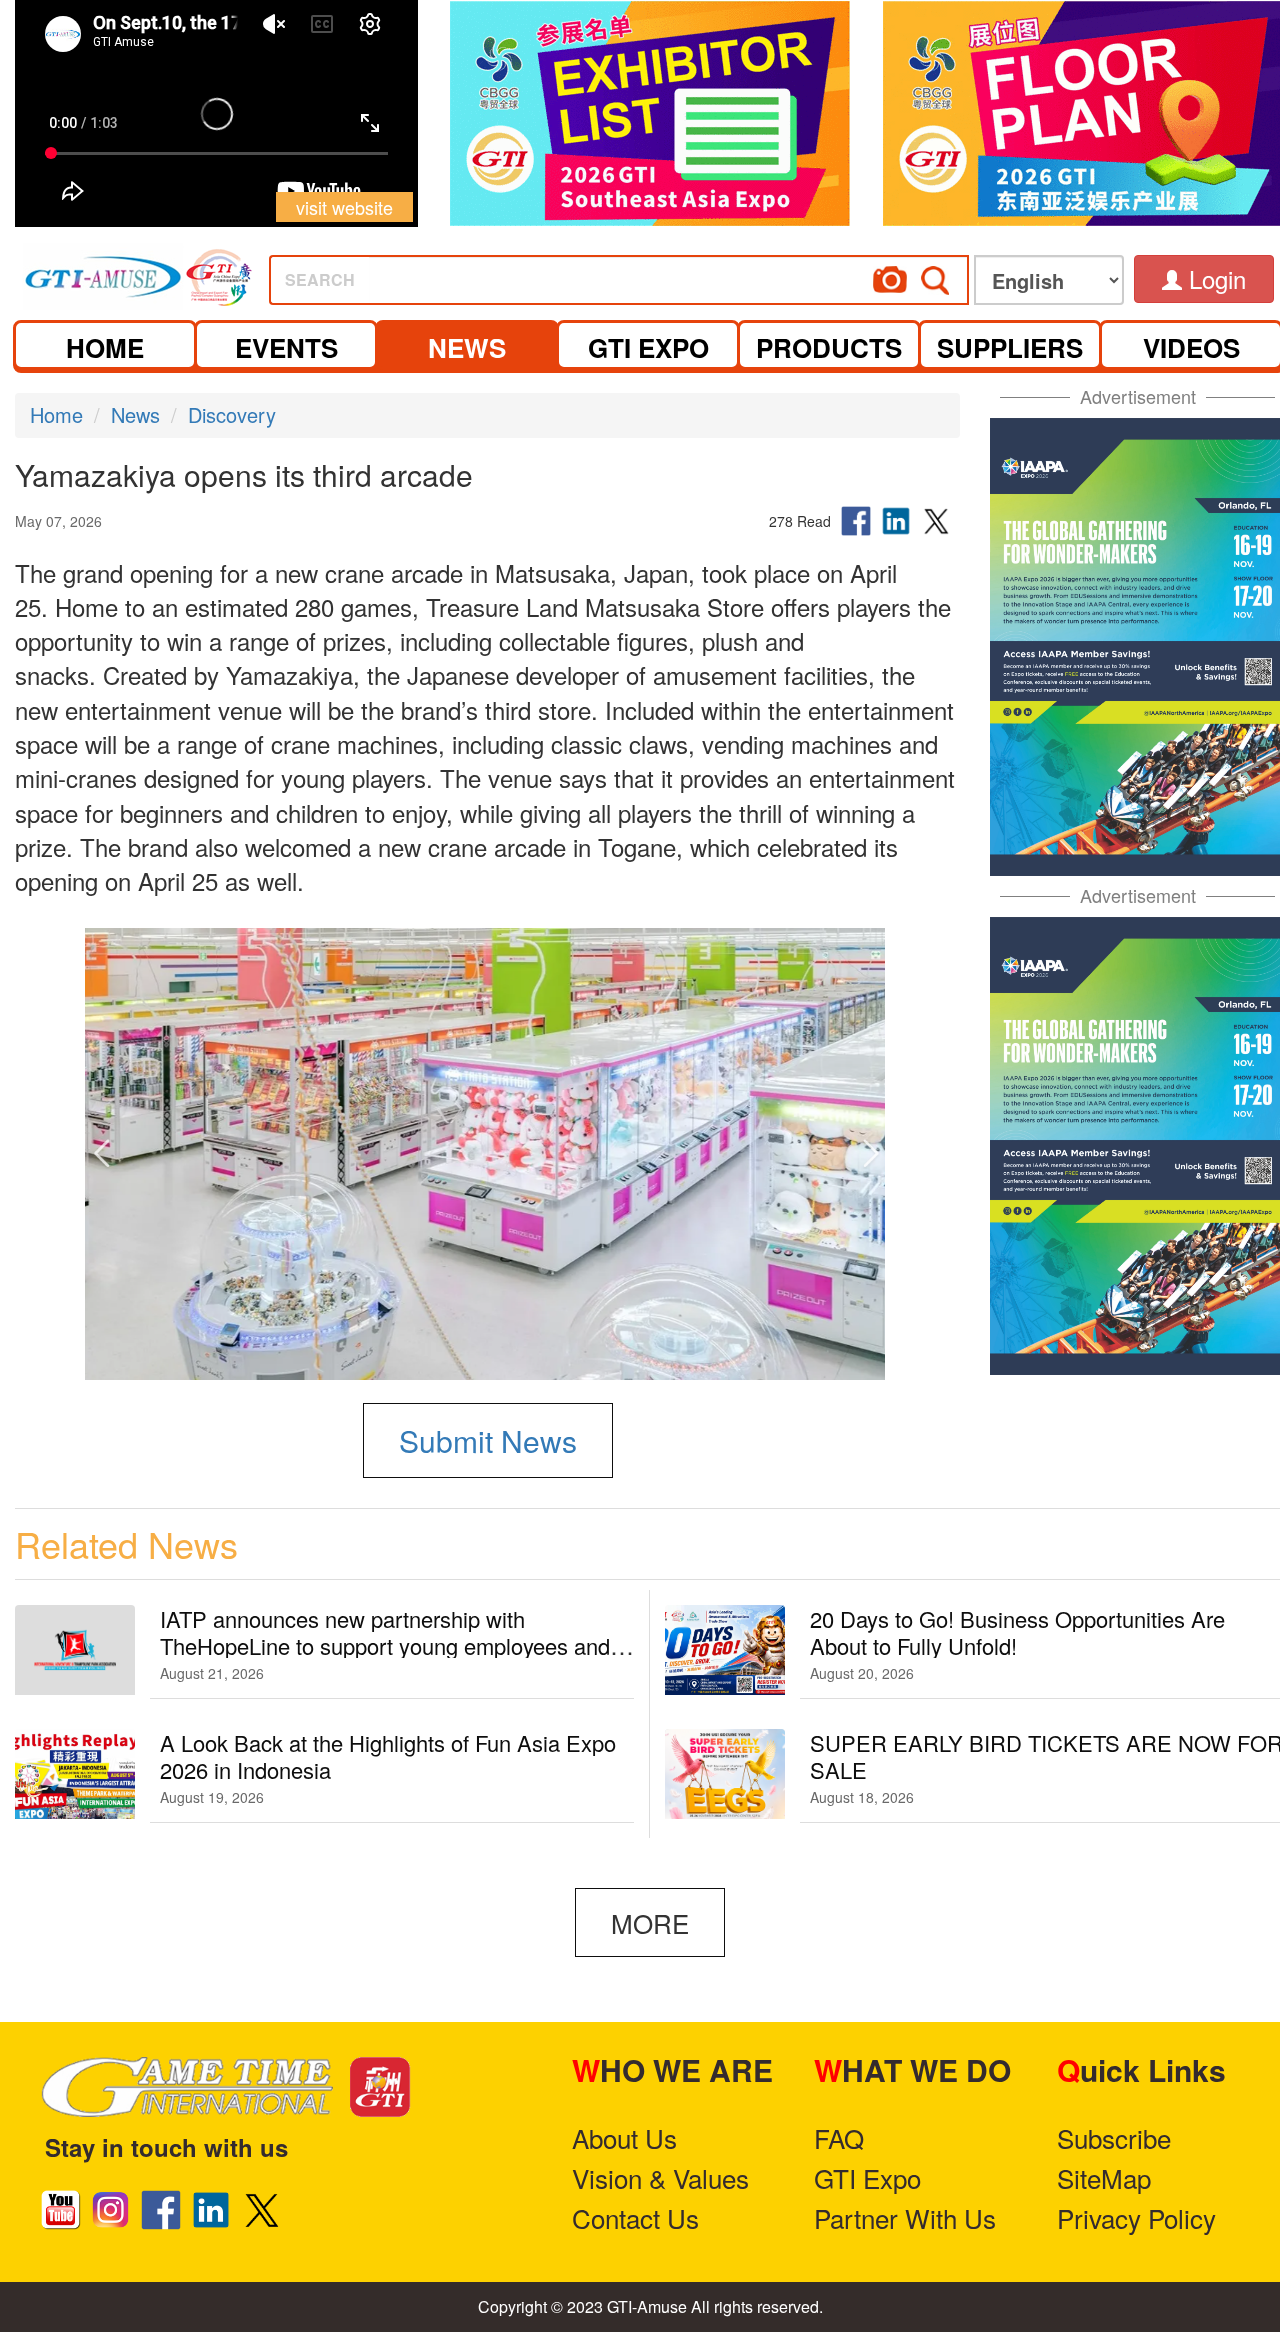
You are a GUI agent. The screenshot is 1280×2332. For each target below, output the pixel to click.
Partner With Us (905, 2217)
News (135, 414)
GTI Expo (867, 2177)
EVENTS (286, 347)
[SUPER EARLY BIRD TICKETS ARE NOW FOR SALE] (725, 1774)
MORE (650, 1922)
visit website (344, 207)
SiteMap (1104, 2177)
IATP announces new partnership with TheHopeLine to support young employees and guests (385, 1645)
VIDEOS (1191, 347)
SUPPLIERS (1010, 347)
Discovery (232, 414)
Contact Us (635, 2217)
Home (56, 414)
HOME (105, 347)
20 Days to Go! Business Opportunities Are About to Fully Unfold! (1017, 1632)
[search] (694, 273)
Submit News (488, 1440)
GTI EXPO (648, 347)
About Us (624, 2137)
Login (1214, 278)
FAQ (839, 2137)
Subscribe (1114, 2137)
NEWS (467, 347)
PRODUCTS (829, 347)
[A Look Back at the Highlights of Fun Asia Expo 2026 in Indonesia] (75, 1774)
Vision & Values (660, 2177)
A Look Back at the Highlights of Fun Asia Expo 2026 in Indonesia (388, 1756)
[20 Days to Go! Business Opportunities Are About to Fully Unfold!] (725, 1650)
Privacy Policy (1136, 2217)
